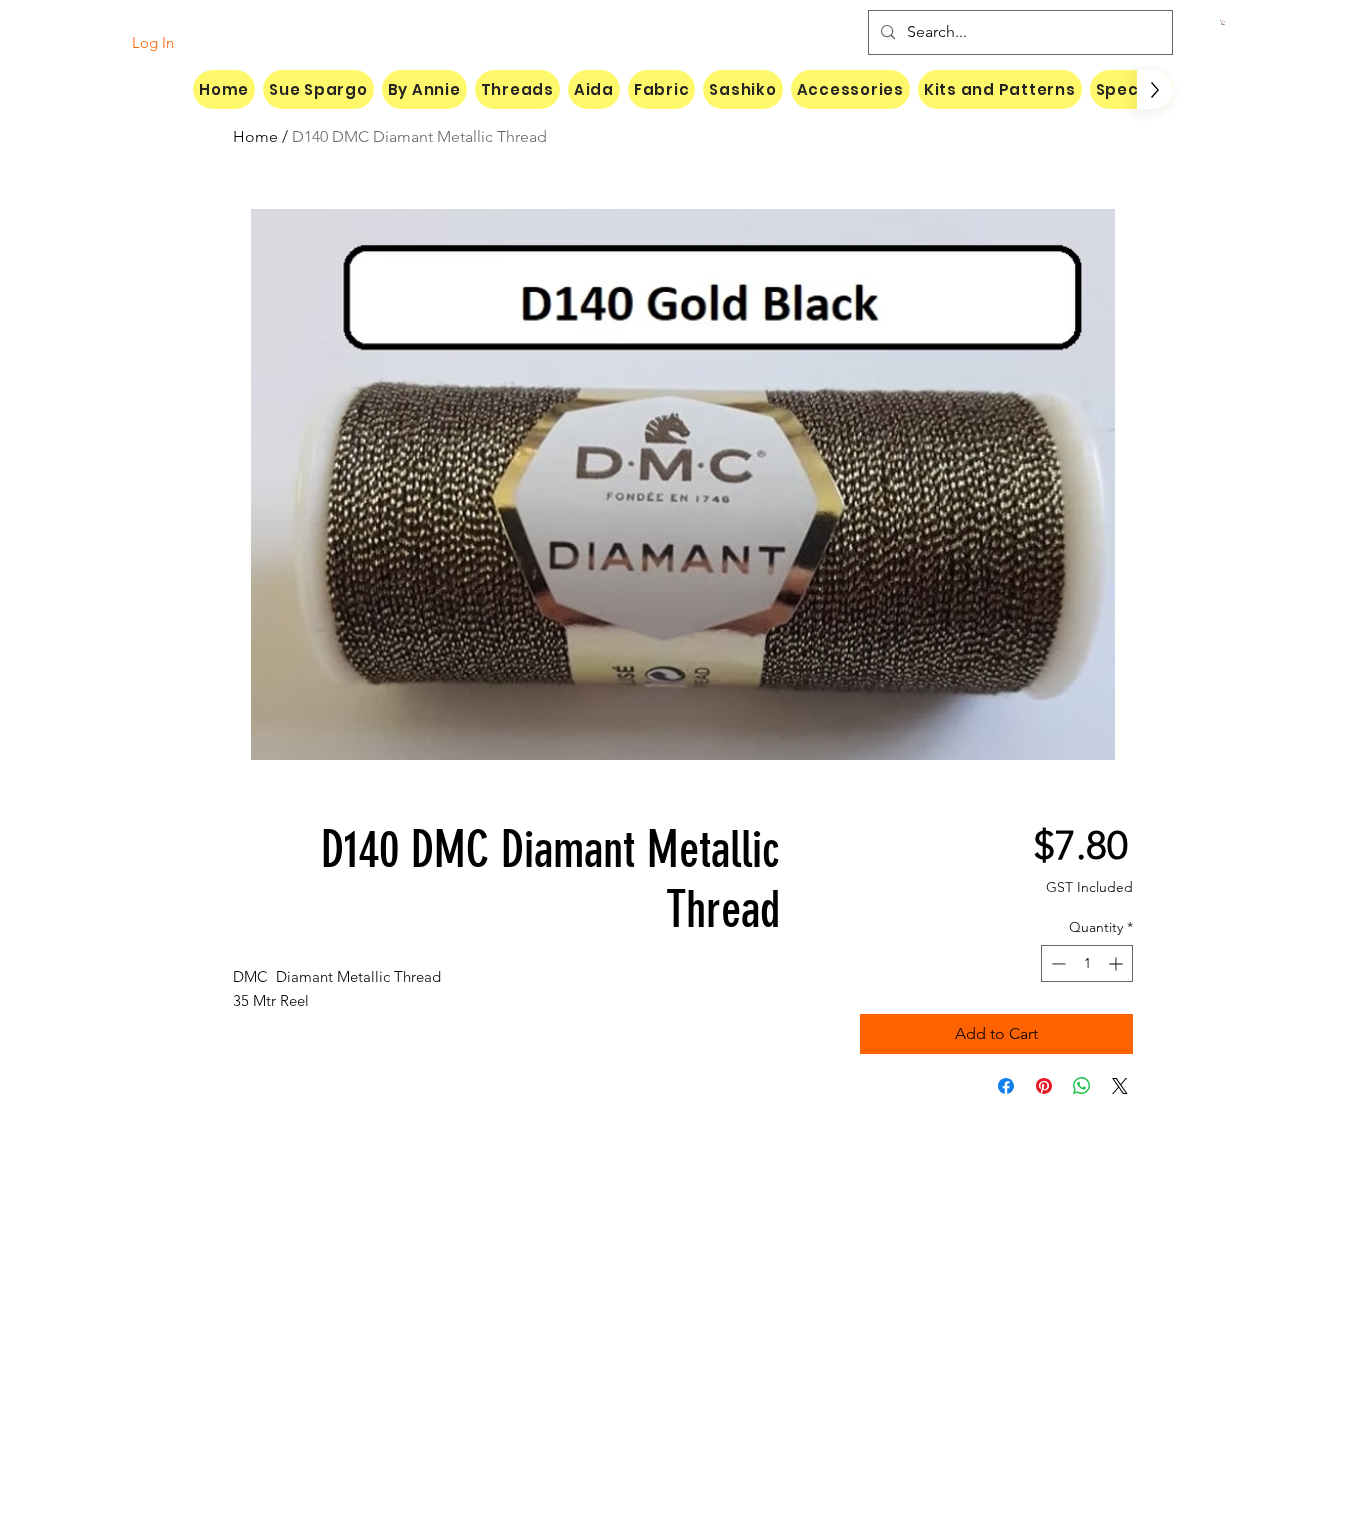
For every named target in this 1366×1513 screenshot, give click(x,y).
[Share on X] (1120, 1086)
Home (255, 136)
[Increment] (1117, 963)
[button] (1223, 22)
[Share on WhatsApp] (1082, 1086)
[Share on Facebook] (1006, 1086)
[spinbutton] (1087, 963)
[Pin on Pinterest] (1044, 1086)
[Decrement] (1056, 963)
